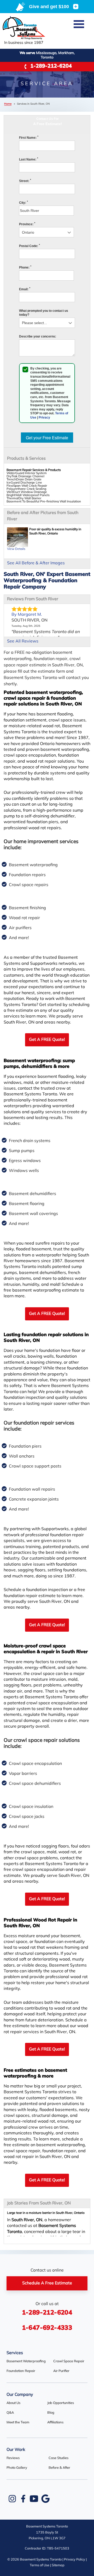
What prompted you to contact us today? (44, 313)
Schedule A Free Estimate (47, 2283)
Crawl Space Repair (69, 2361)
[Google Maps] (45, 2499)
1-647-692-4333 (47, 2328)
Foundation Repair (21, 2371)
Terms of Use (40, 2565)
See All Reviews (23, 641)
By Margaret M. (27, 615)
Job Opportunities (61, 2403)
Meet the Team (18, 2422)
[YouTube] (34, 2499)
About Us (13, 2403)
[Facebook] (23, 2499)
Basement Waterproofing (26, 2361)
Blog (51, 2413)
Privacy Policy (75, 2560)
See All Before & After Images (36, 563)
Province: (27, 224)
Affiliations (55, 2422)
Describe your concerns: (38, 336)
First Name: (29, 138)
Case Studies (58, 2458)
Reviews (13, 2458)
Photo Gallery (17, 2468)
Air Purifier (61, 2371)
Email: (25, 289)
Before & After (59, 2468)
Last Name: (29, 159)
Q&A (10, 2413)
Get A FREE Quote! (47, 1040)
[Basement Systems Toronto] (24, 28)
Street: (25, 181)
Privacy (44, 417)
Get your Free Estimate (47, 438)
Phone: (25, 267)
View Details (16, 549)
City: (23, 203)
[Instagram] (12, 2499)
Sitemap (58, 2565)
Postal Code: (30, 246)
